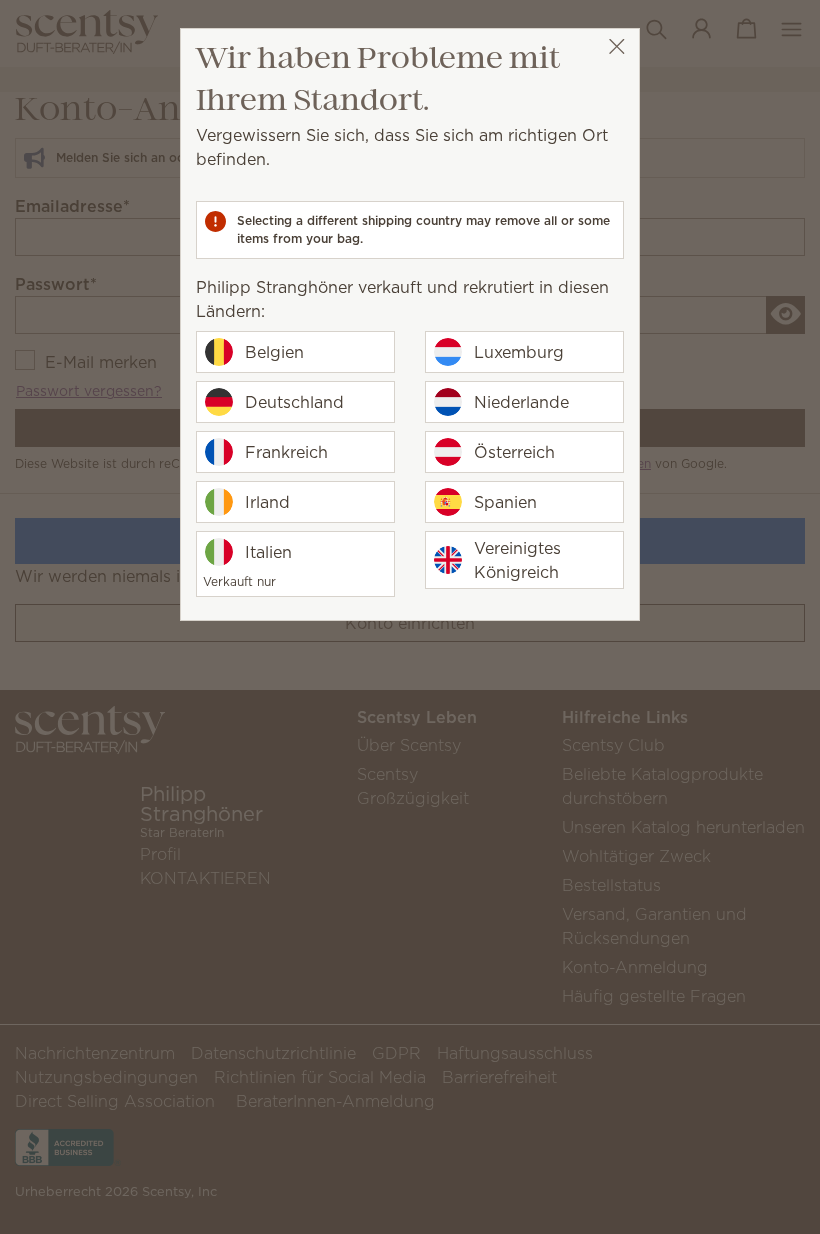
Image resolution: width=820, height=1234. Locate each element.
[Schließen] (616, 46)
